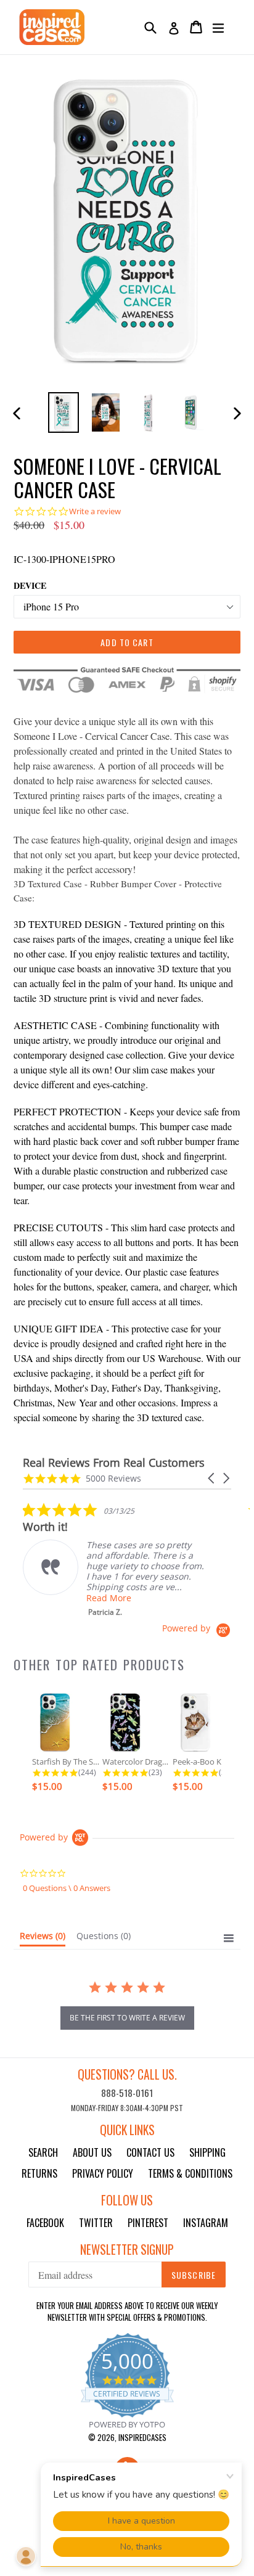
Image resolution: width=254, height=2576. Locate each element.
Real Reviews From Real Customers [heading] (114, 1463)
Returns (39, 2173)
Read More (109, 1598)
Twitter (96, 2223)
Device (30, 585)
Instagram (206, 2223)
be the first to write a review (127, 2018)
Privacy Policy (103, 2173)
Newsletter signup (127, 2250)
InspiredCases (142, 2437)
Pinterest (148, 2223)
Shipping (207, 2152)
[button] (212, 1478)
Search (43, 2152)
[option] (63, 412)
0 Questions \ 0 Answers (67, 1888)
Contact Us (150, 2152)
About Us (92, 2152)
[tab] (43, 1938)
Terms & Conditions (190, 2173)
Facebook (45, 2223)
